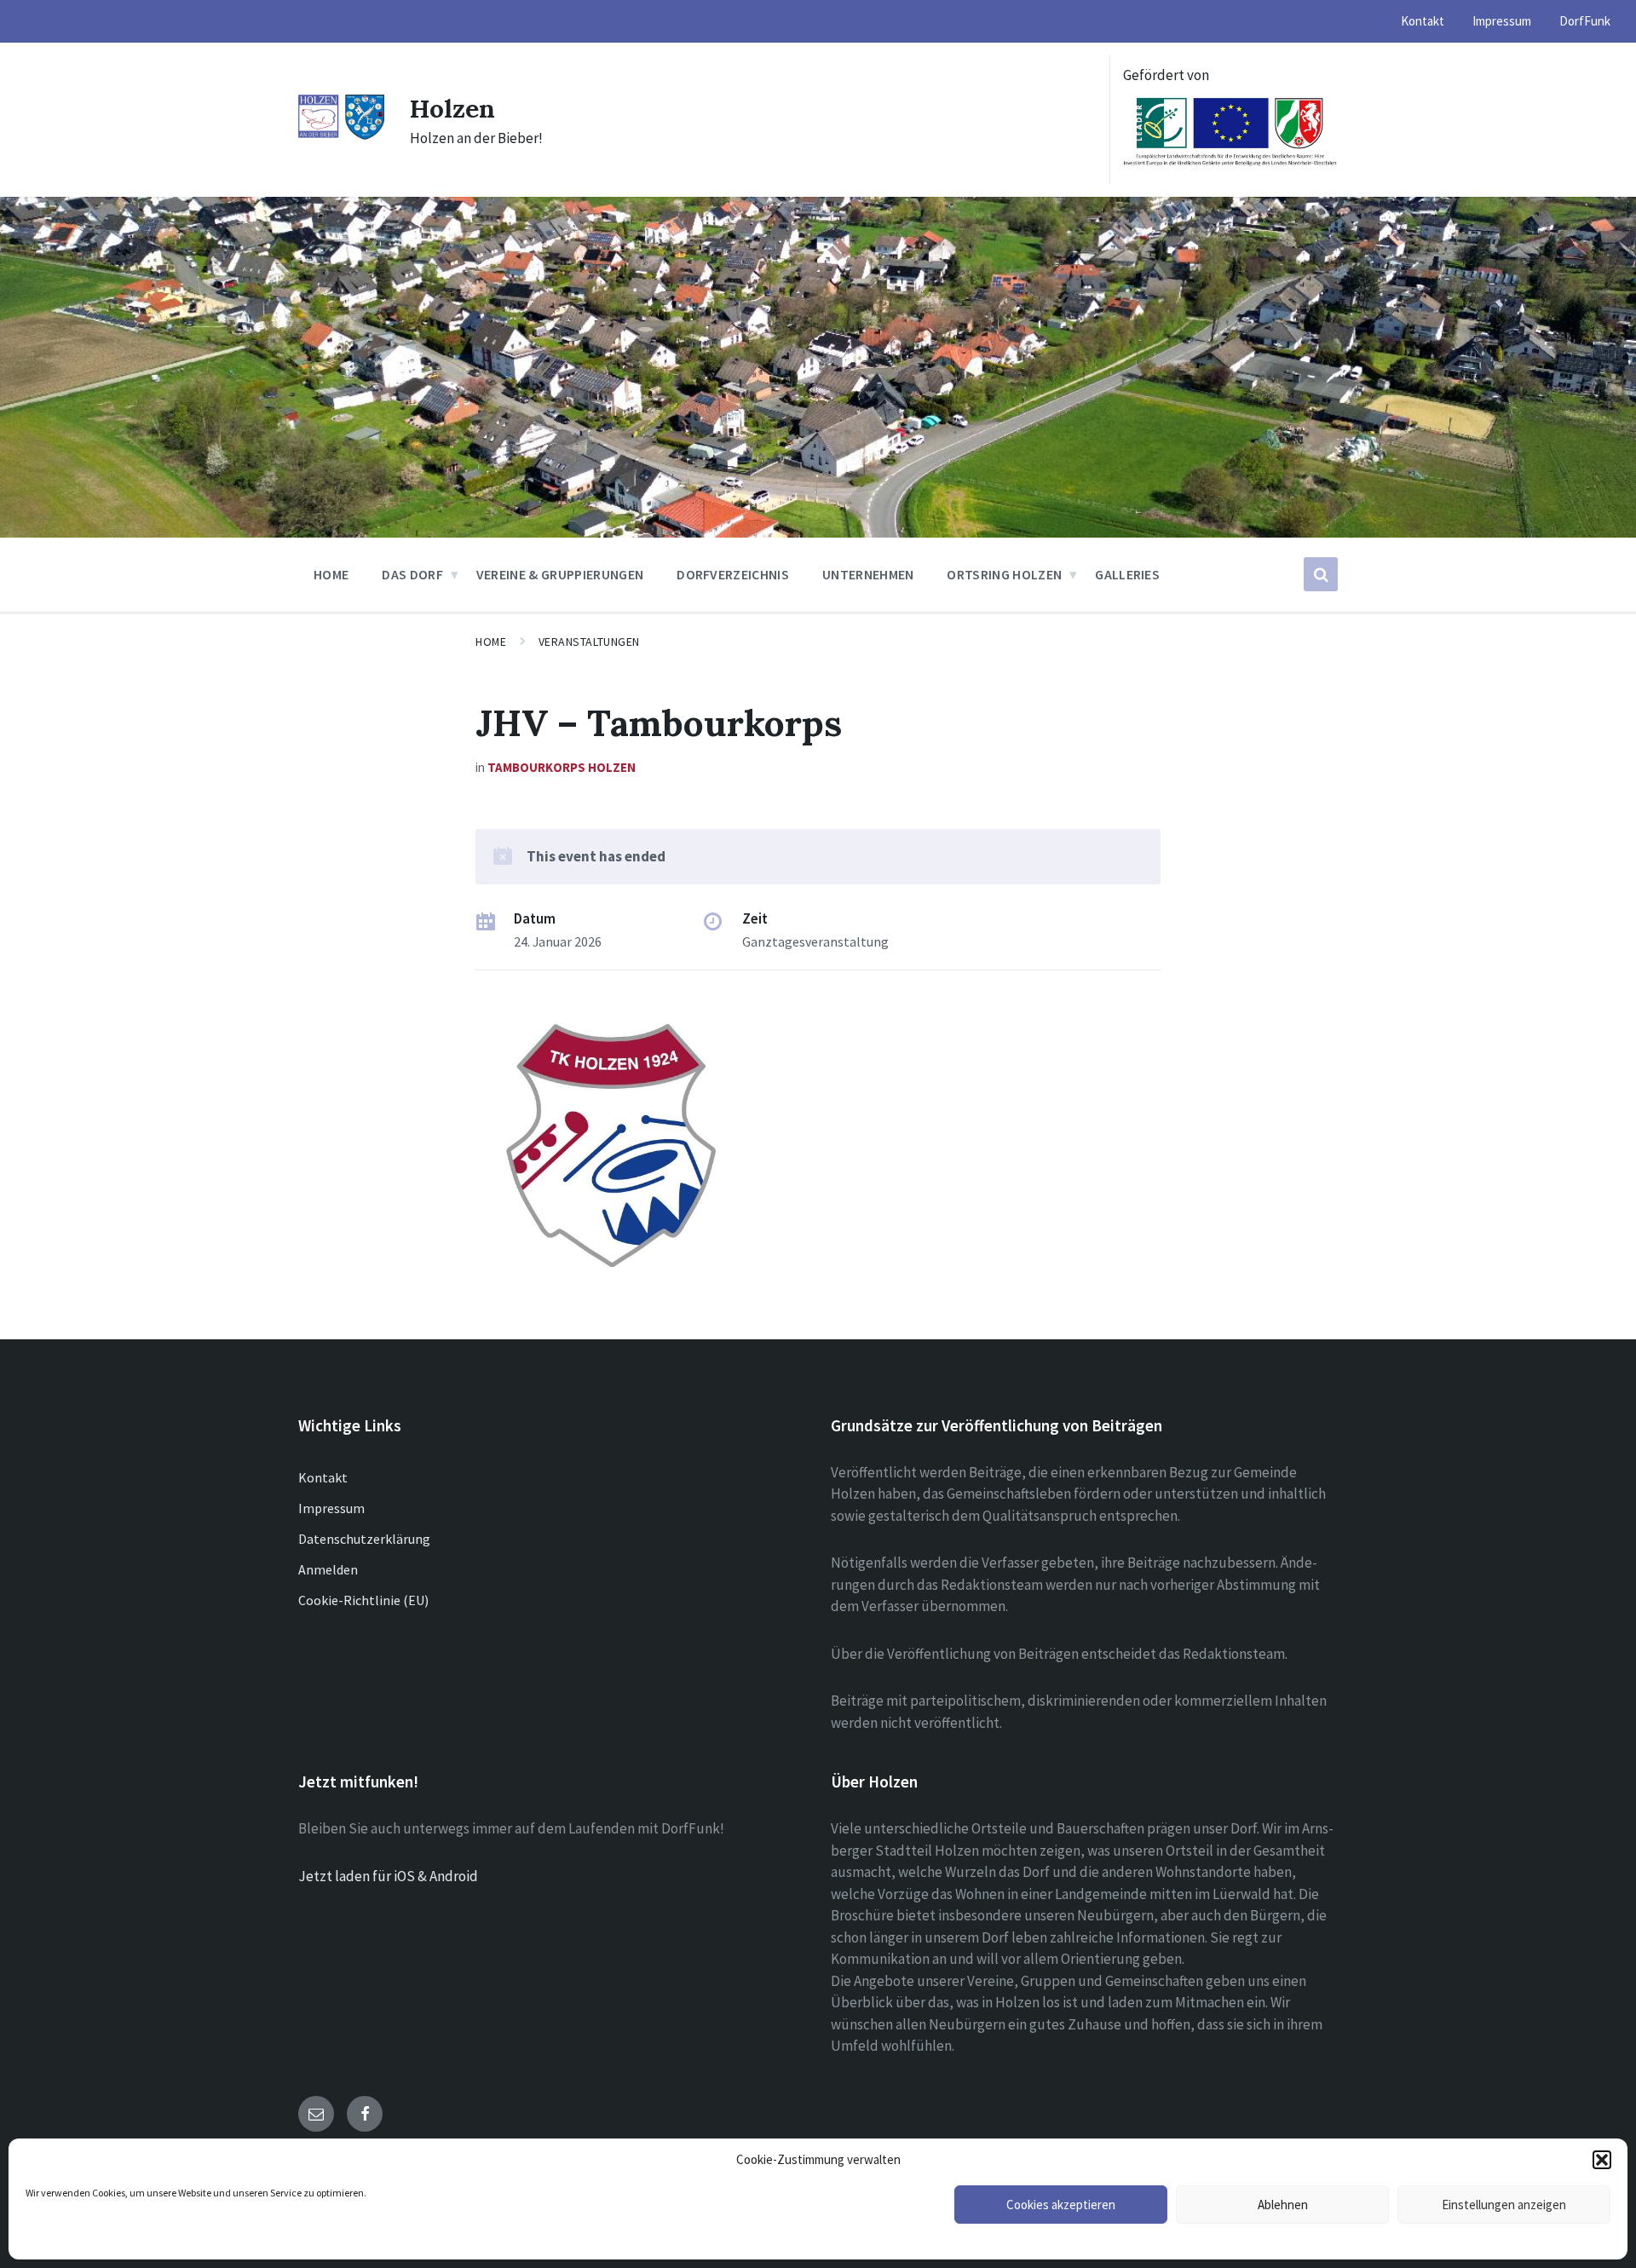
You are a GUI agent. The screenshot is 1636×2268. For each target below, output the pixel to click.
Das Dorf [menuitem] (412, 574)
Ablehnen (1283, 2205)
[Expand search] (1321, 574)
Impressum (331, 1508)
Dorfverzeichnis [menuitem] (733, 574)
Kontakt (323, 1477)
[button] (1602, 2160)
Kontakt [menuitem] (1423, 21)
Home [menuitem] (331, 574)
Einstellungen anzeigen (1504, 2205)
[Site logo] (341, 135)
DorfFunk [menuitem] (1585, 21)
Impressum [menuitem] (1502, 21)
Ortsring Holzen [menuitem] (1004, 574)
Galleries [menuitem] (1127, 574)
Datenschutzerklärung (364, 1539)
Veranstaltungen (589, 642)
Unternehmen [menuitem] (868, 574)
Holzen (452, 108)
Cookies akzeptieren (1061, 2205)
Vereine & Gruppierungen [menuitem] (560, 574)
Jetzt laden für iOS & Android (388, 1876)
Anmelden (328, 1569)
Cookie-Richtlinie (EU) (363, 1600)
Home (491, 642)
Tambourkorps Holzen (562, 767)
